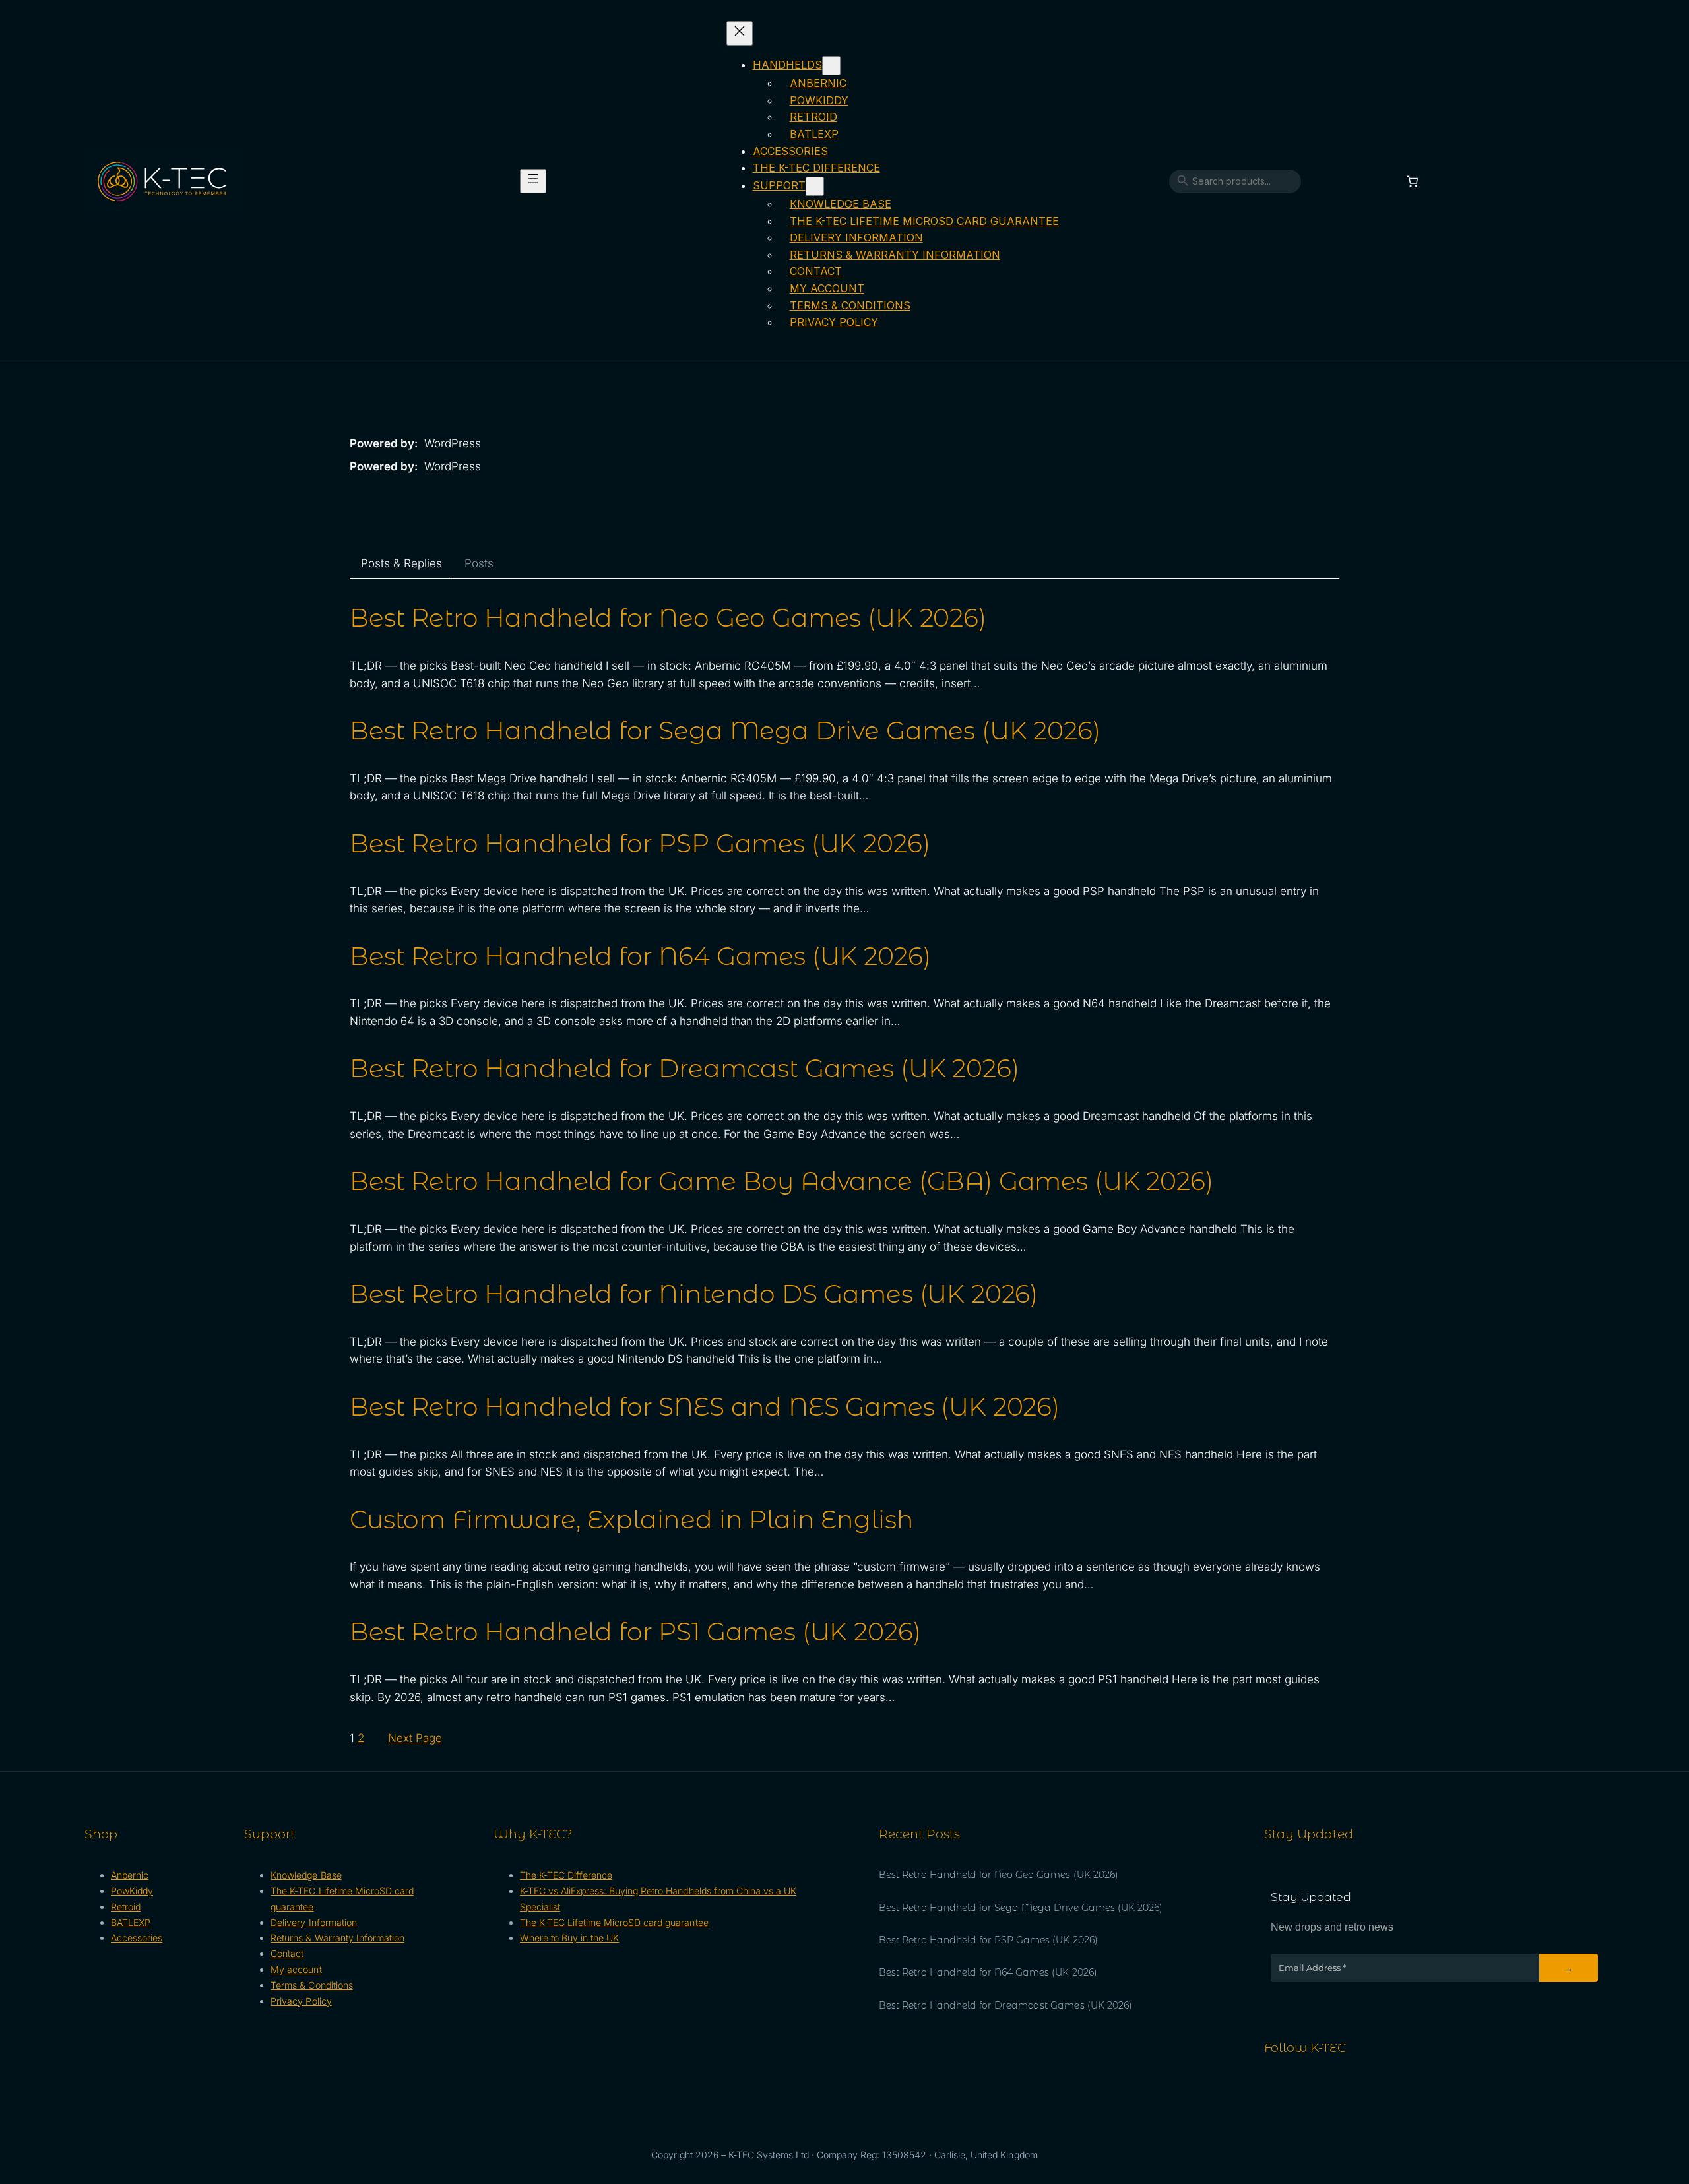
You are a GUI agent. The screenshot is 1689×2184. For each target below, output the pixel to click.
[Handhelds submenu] (831, 66)
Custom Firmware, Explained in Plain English (631, 1520)
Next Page (415, 1738)
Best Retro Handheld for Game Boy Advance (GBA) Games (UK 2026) (781, 1181)
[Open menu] (533, 181)
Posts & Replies (401, 563)
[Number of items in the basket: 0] (1413, 182)
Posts (479, 563)
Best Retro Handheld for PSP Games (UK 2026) (640, 844)
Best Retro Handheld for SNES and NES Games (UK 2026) (705, 1407)
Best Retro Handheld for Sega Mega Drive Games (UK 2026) (725, 731)
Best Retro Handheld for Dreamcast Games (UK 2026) (684, 1069)
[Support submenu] (815, 186)
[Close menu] (740, 33)
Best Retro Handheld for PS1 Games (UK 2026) (635, 1632)
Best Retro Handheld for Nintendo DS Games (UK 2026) (694, 1294)
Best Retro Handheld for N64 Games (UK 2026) (640, 956)
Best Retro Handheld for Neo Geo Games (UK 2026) (668, 618)
